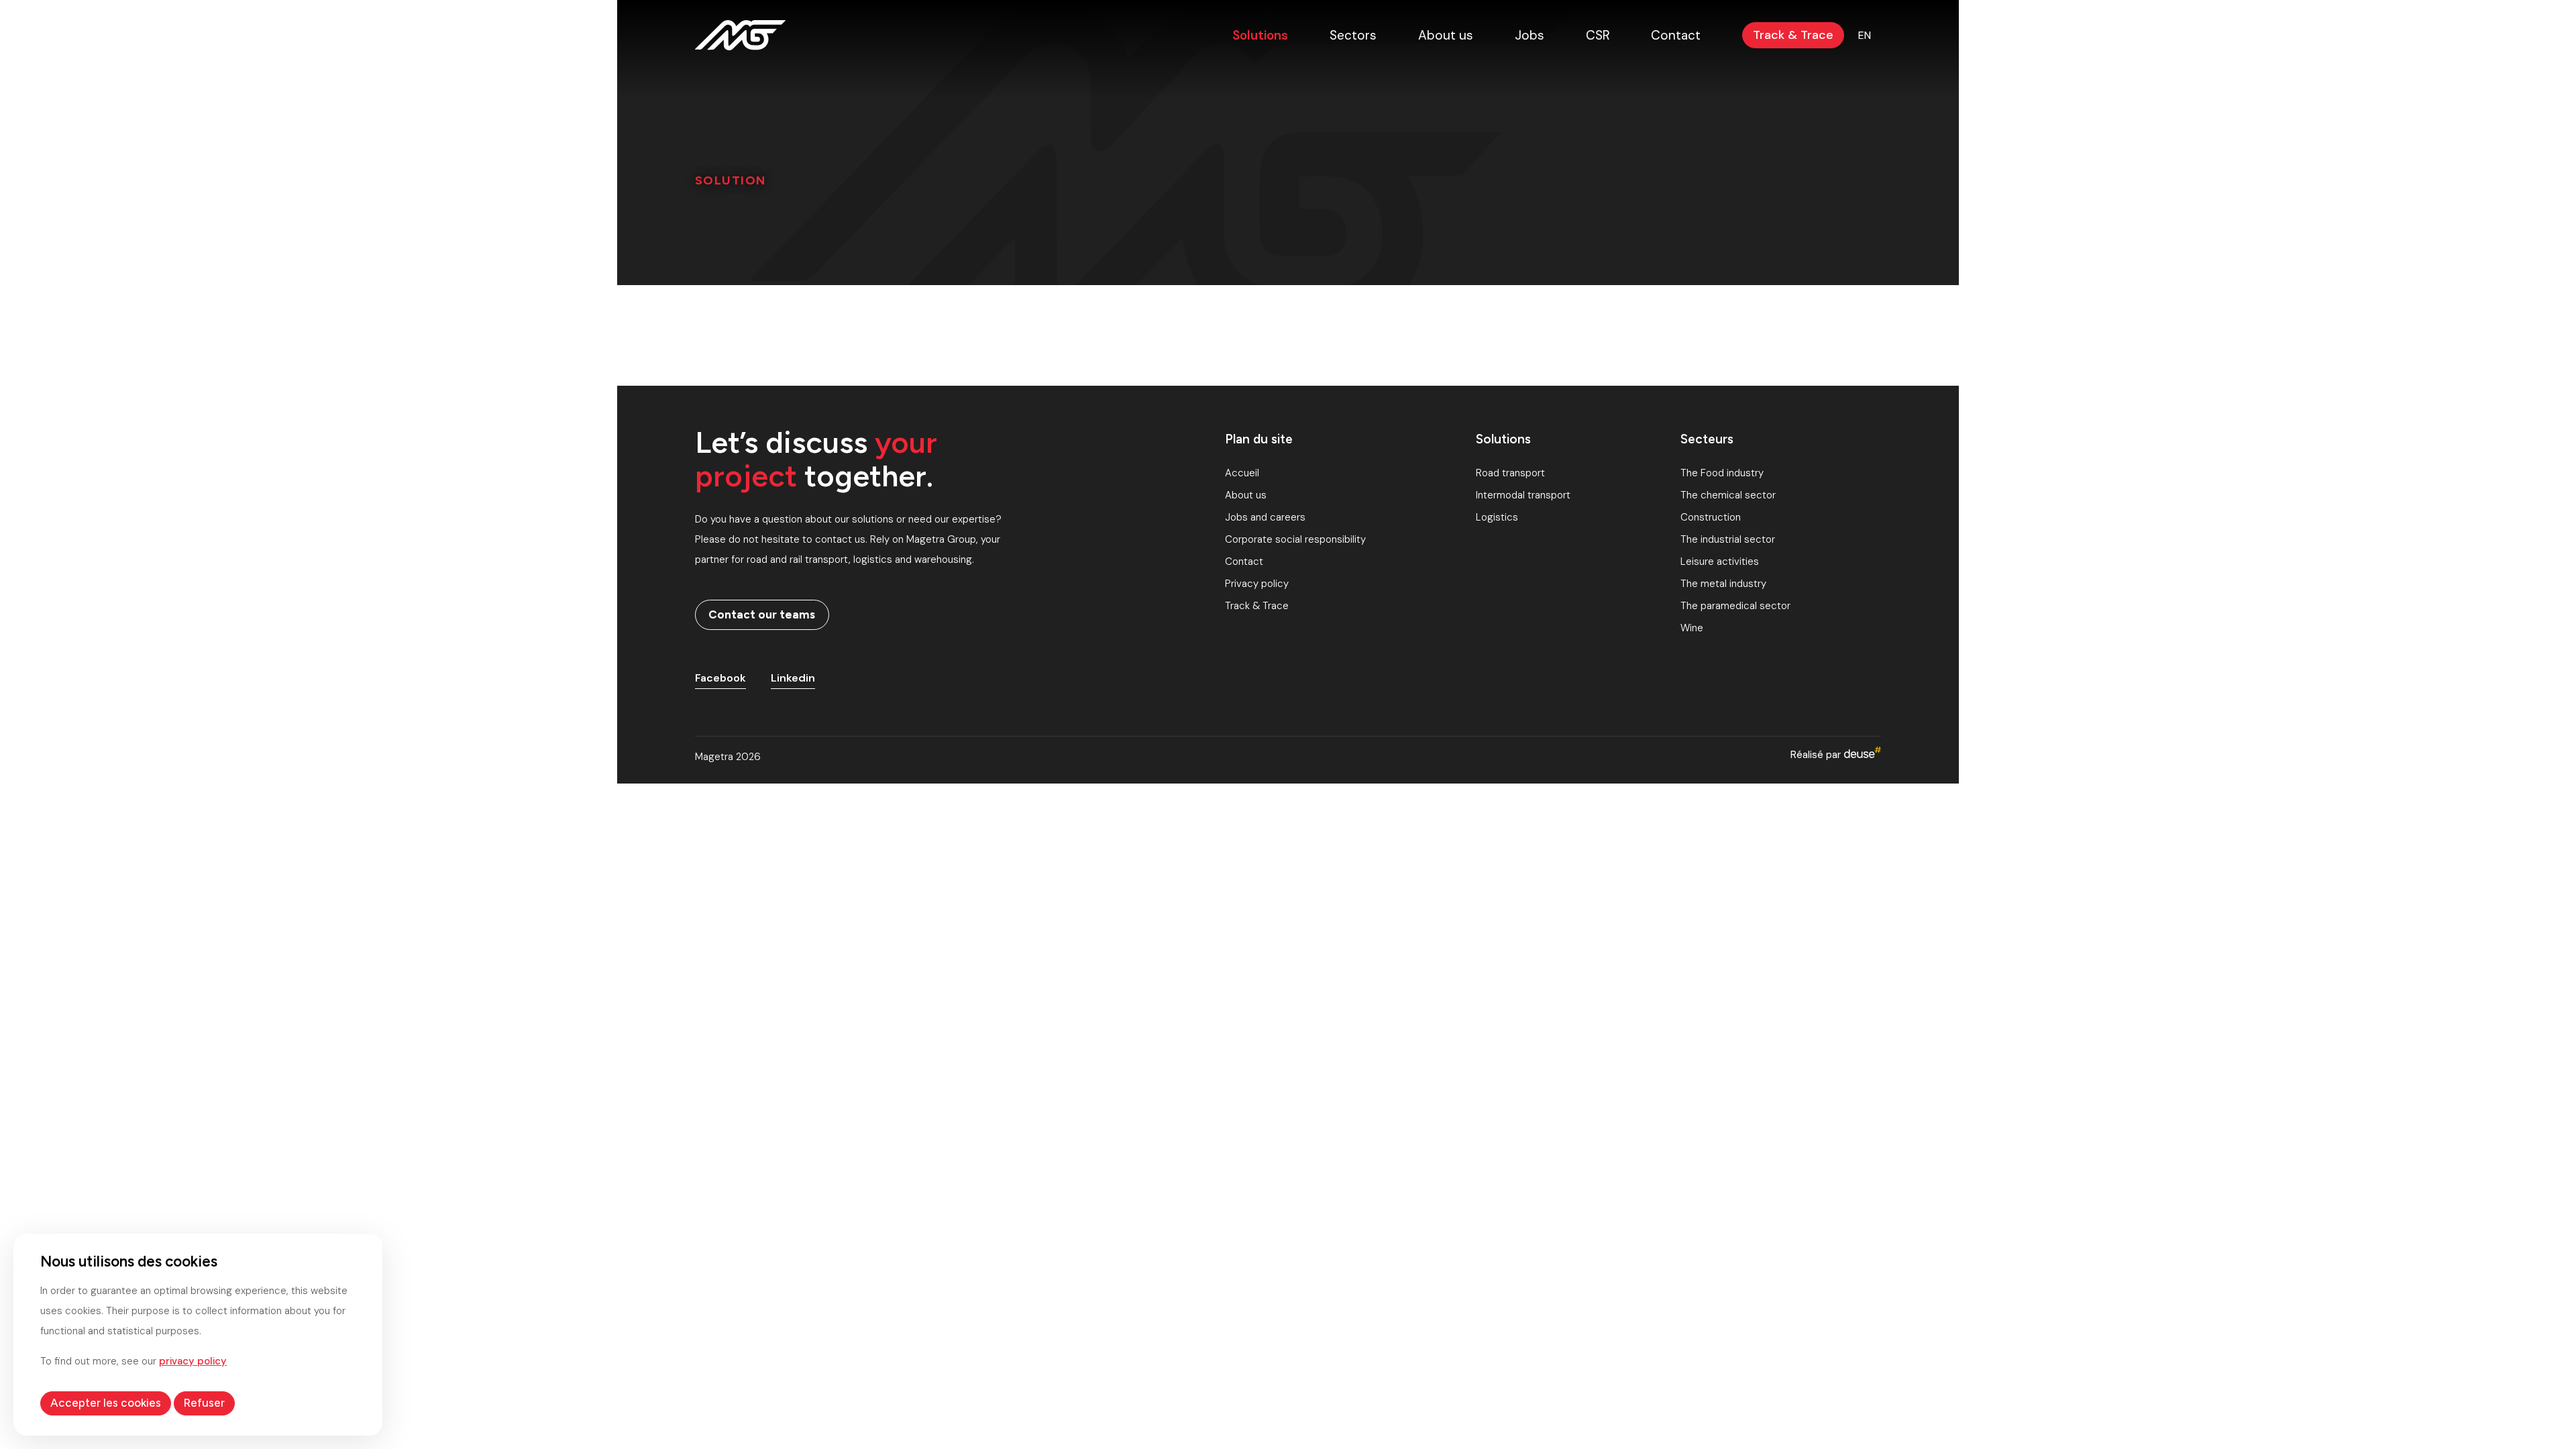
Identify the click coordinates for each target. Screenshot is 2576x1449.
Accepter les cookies (106, 1403)
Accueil (1242, 473)
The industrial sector (1728, 539)
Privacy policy (1257, 584)
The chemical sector (1728, 495)
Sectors (1353, 35)
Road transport (1510, 473)
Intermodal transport (1523, 495)
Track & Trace (1793, 35)
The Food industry (1722, 473)
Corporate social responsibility (1295, 539)
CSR (1598, 35)
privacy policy (193, 1361)
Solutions (1260, 35)
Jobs (1529, 35)
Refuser (204, 1403)
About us (1446, 35)
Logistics (1497, 517)
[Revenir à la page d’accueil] (740, 35)
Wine (1692, 628)
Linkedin (793, 678)
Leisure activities (1720, 561)
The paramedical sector (1735, 606)
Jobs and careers (1265, 517)
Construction (1711, 517)
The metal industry (1723, 584)
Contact (1676, 35)
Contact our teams (762, 614)
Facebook (720, 678)
